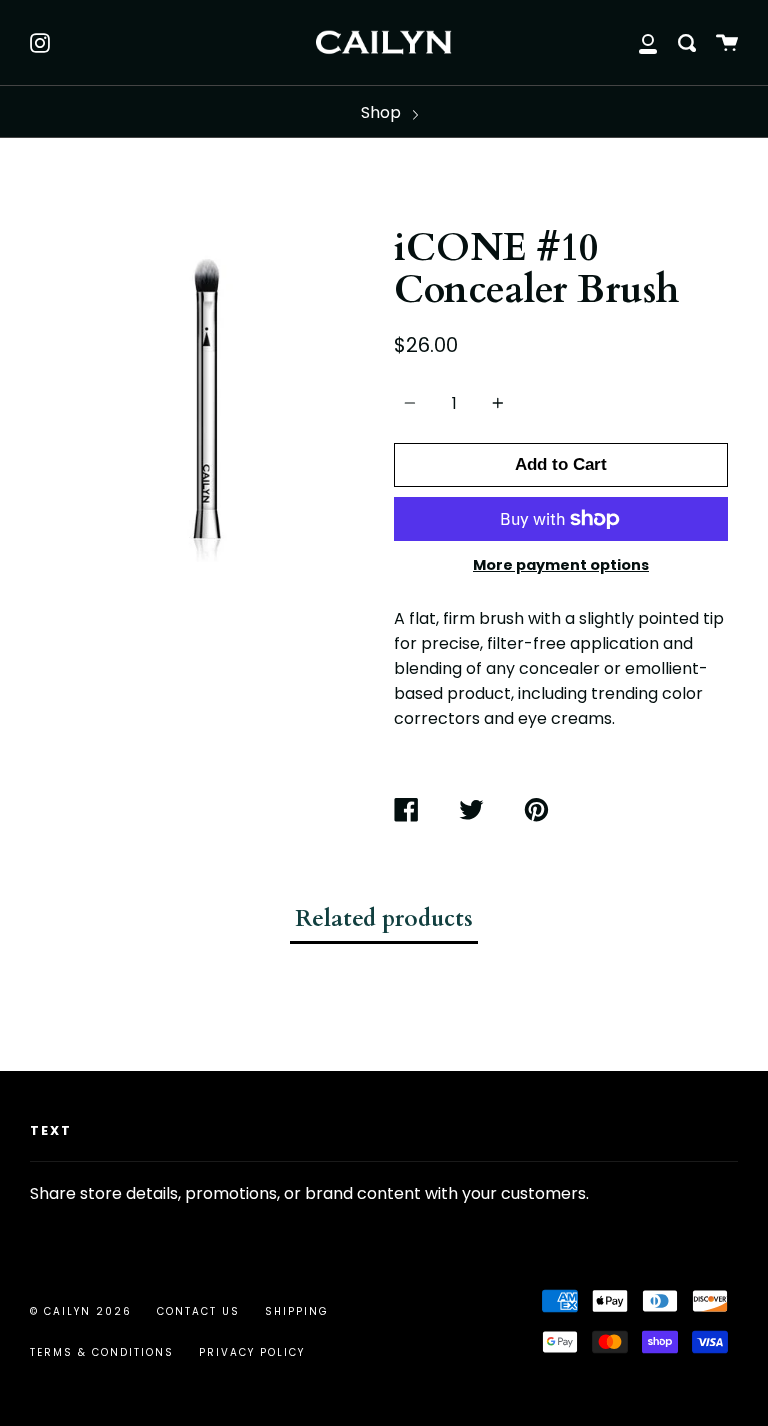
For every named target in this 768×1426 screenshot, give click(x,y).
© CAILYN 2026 (81, 1311)
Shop (383, 112)
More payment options (561, 565)
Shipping (297, 1311)
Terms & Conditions (102, 1352)
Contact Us (198, 1311)
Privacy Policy (252, 1352)
